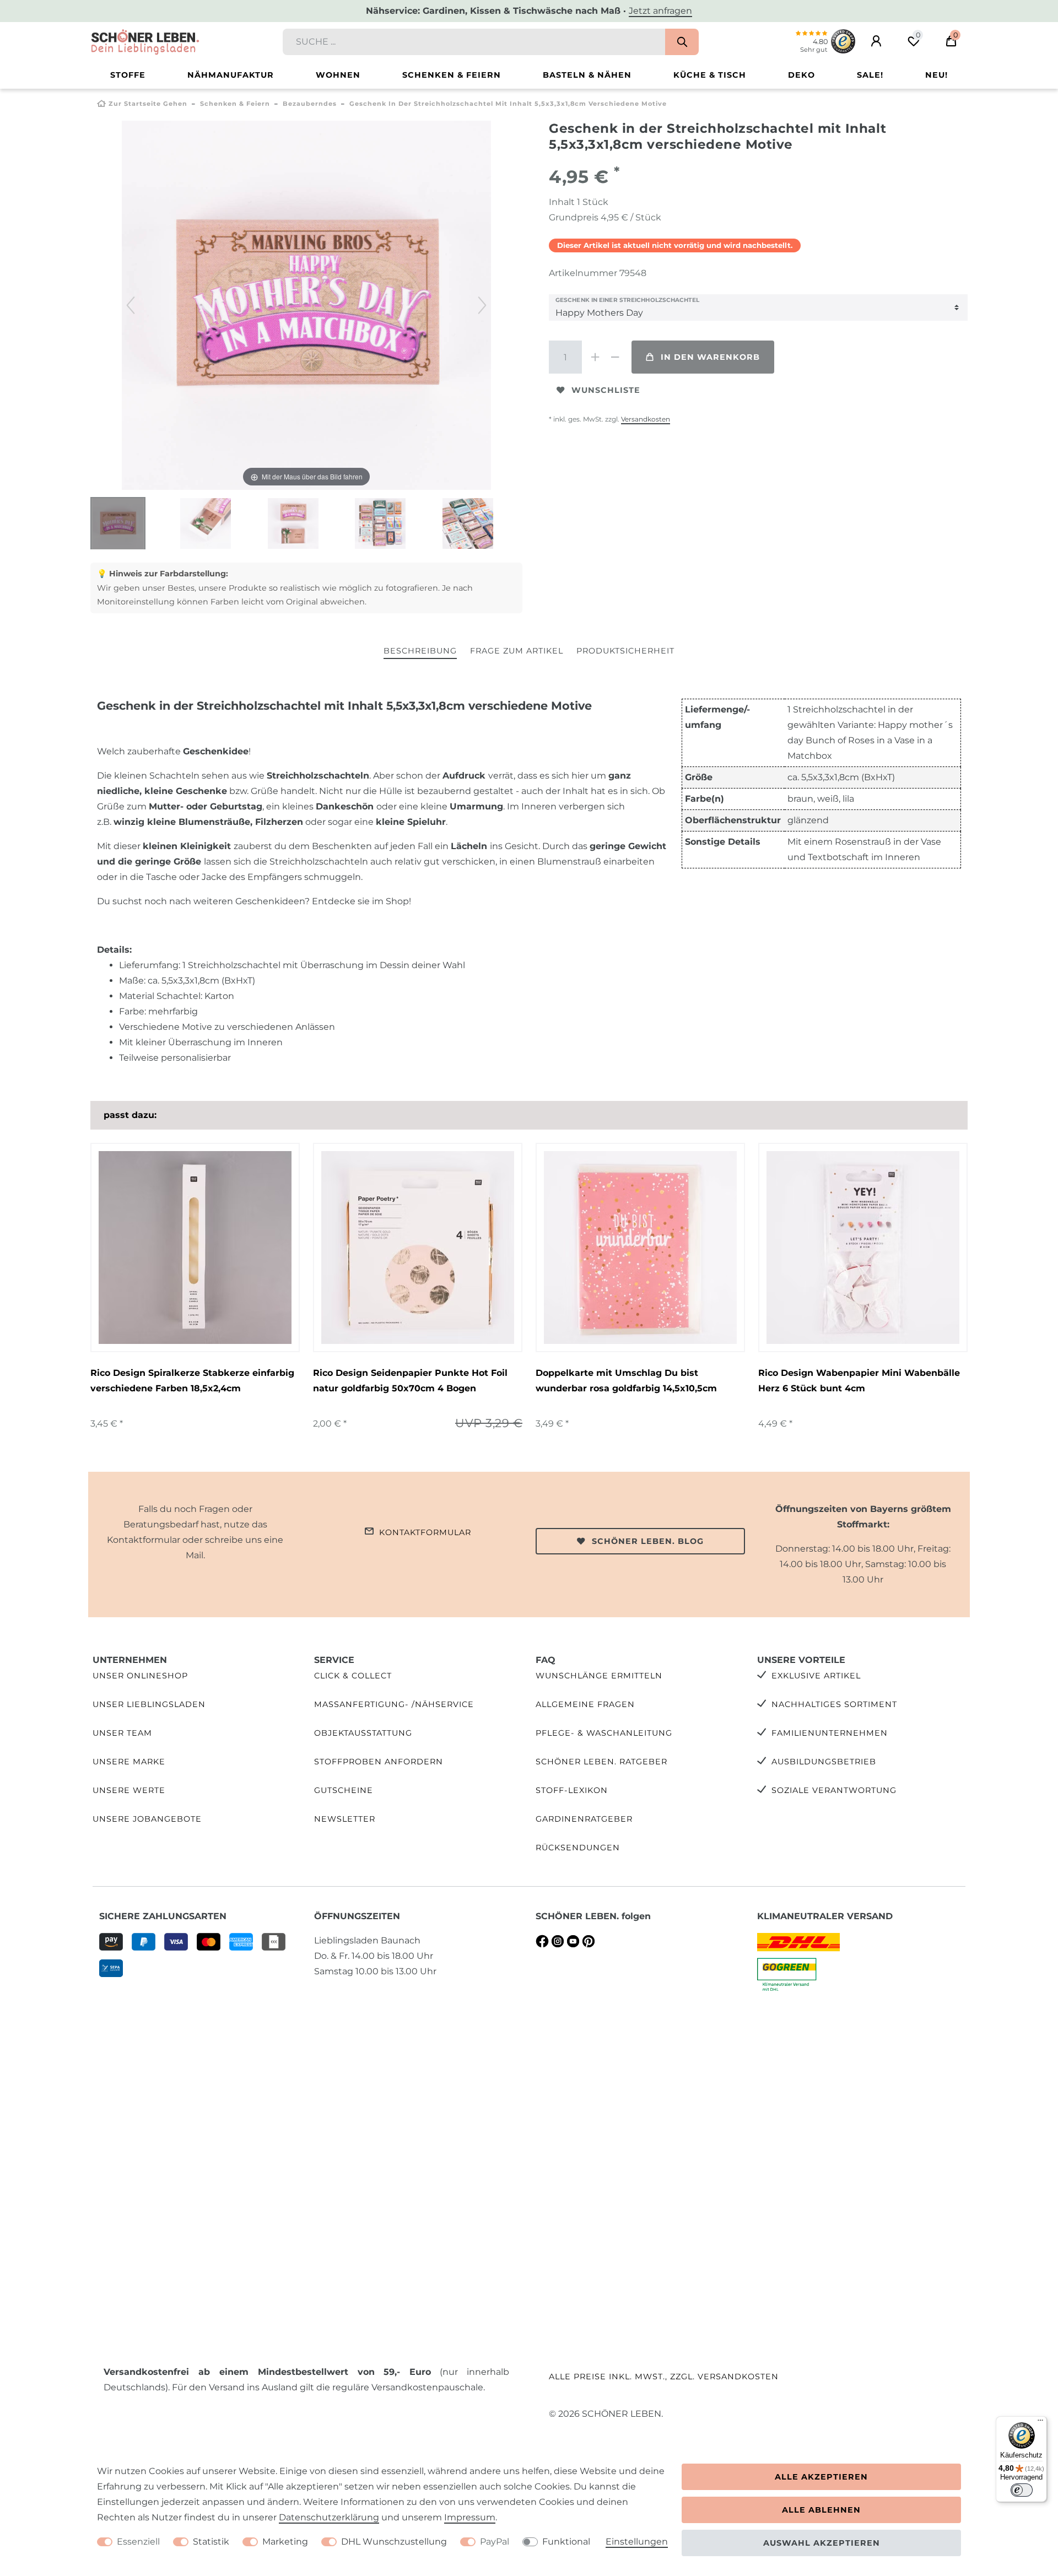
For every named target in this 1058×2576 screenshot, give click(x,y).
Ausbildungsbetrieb (824, 1762)
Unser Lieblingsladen (149, 1704)
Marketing (285, 2542)
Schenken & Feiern (452, 75)
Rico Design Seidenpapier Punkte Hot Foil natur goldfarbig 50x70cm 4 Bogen (410, 1381)
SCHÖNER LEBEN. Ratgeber (601, 1762)
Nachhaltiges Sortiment (834, 1704)
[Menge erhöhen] (595, 357)
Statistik (211, 2542)
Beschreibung (420, 651)
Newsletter (345, 1819)
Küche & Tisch (710, 75)
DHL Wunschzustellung (394, 2542)
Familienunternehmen (830, 1733)
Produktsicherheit (625, 651)
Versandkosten (646, 419)
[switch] (1022, 2490)
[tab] (420, 652)
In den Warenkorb (710, 357)
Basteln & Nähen (587, 75)
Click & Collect (353, 1676)
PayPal (495, 2542)
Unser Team (122, 1733)
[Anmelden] (876, 41)
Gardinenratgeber (584, 1819)
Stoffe (128, 75)
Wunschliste (606, 390)
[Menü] (1040, 2423)
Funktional (566, 2542)
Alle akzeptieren (821, 2477)
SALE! (870, 75)
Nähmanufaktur (231, 75)
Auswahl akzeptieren (822, 2543)
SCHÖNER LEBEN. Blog (648, 1541)
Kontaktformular (425, 1532)
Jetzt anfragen (660, 11)
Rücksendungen (578, 1848)
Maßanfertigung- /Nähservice (394, 1704)
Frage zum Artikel (517, 651)
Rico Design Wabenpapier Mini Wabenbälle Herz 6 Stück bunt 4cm (859, 1381)
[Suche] (682, 42)
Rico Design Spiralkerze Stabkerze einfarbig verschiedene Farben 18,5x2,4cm (192, 1381)
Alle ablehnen (821, 2510)
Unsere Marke (129, 1762)
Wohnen (338, 75)
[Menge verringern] (615, 357)
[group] (195, 1248)
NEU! (936, 75)
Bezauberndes (310, 104)
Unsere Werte (129, 1790)
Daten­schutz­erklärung (329, 2517)
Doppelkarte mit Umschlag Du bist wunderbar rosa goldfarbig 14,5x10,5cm (626, 1381)
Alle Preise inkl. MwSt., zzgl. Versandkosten (664, 2377)
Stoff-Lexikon (572, 1790)
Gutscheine (344, 1790)
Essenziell (138, 2542)
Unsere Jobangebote (147, 1819)
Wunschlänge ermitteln (599, 1676)
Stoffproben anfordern (379, 1762)
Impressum (470, 2517)
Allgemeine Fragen (585, 1704)
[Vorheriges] (131, 305)
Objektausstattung (363, 1733)
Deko (801, 75)
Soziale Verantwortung (834, 1790)
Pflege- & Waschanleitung (604, 1733)
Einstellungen (637, 2542)
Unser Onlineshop (140, 1676)
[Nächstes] (482, 305)
